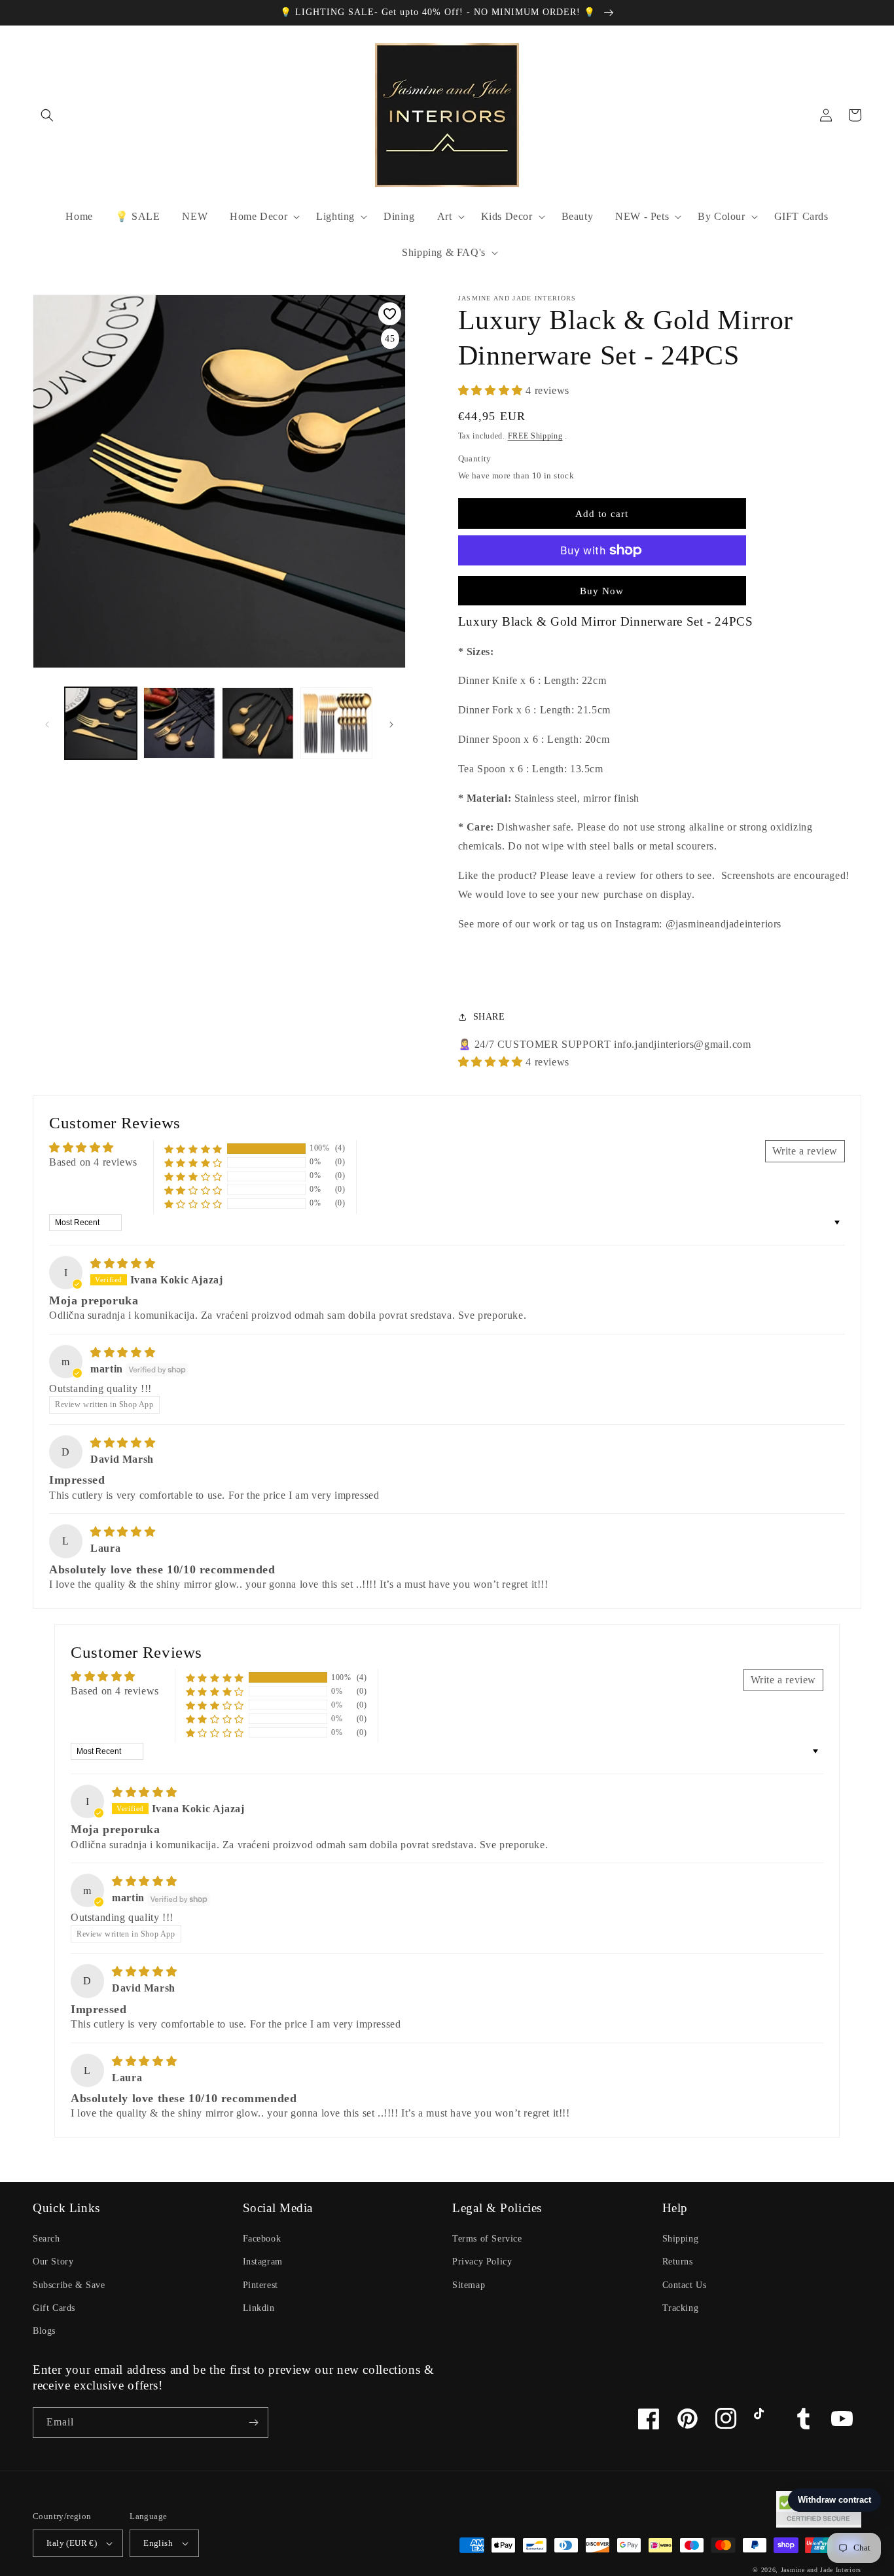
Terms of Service (487, 2239)
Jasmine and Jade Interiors (821, 2570)
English (158, 2543)
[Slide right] (391, 723)
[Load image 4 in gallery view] (336, 723)
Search (46, 2239)
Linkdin (259, 2308)
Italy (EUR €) (72, 2543)
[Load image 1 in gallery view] (101, 723)
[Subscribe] (253, 2423)
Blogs (44, 2331)
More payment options (602, 582)
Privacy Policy (482, 2262)
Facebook (262, 2239)
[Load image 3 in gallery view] (258, 723)
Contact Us (685, 2285)
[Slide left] (47, 723)
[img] (123, 1263)
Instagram (263, 2262)
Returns (678, 2262)
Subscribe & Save (69, 2285)
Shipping (681, 2239)
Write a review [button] (805, 1151)
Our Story (53, 2262)
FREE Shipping (535, 436)
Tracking (681, 2308)
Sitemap (469, 2285)
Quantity (475, 458)
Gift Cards (54, 2308)
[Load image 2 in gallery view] (179, 723)
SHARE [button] (489, 1017)
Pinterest (260, 2285)
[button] (47, 115)
